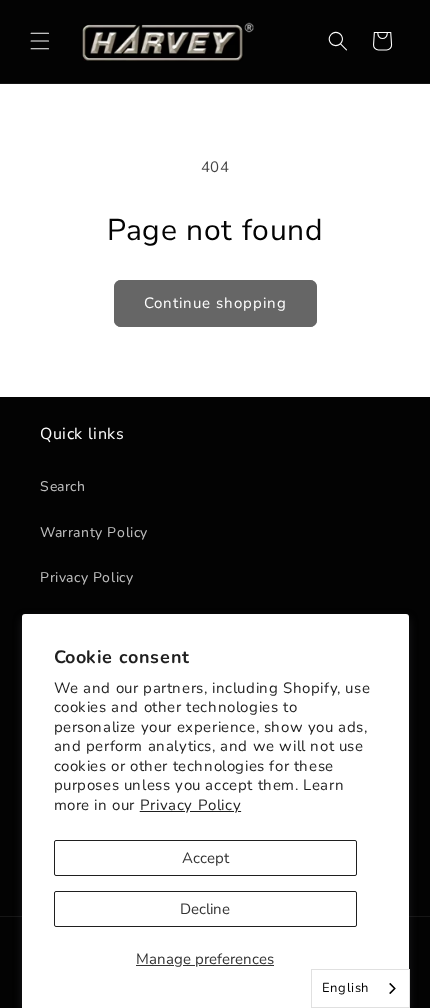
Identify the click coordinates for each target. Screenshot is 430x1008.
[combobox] (360, 988)
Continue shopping (215, 303)
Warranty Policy (94, 532)
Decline (205, 909)
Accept (205, 858)
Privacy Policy (190, 805)
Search (63, 486)
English (345, 988)
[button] (40, 41)
